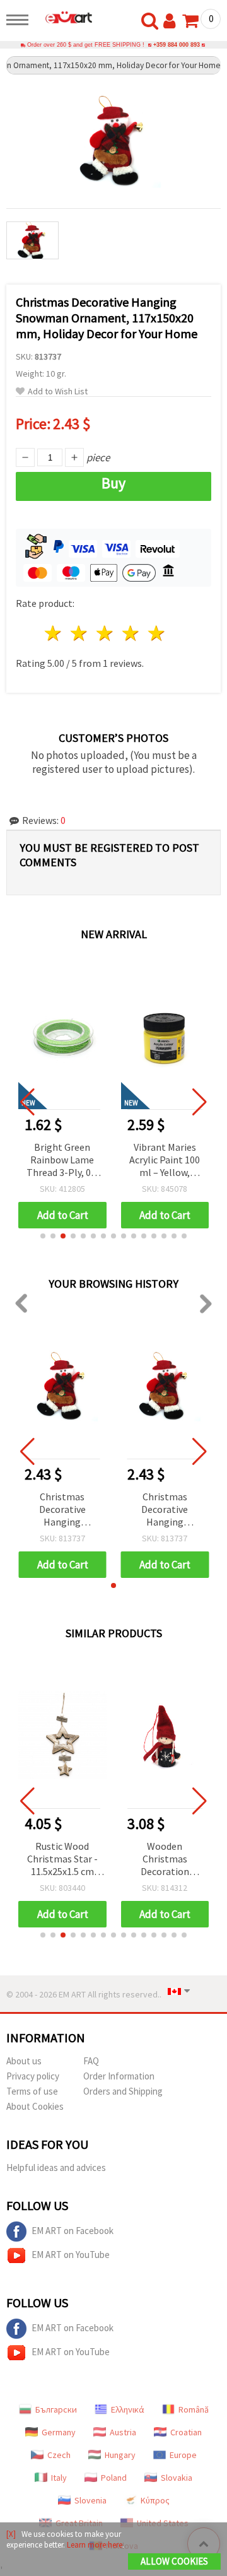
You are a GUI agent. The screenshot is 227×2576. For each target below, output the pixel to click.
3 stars (106, 633)
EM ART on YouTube (71, 2255)
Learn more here (95, 2545)
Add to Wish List (58, 391)
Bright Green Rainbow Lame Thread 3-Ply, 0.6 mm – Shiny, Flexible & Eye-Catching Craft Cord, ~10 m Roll (62, 1161)
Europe (183, 2455)
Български (56, 2409)
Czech (59, 2455)
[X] (11, 2534)
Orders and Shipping (123, 2091)
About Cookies (35, 2106)
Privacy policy (33, 2076)
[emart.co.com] (64, 17)
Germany (59, 2432)
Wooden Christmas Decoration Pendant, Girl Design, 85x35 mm (165, 1860)
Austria (123, 2432)
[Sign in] (172, 21)
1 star (54, 633)
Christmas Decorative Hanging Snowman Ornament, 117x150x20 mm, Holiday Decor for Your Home (62, 1510)
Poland (114, 2478)
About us (24, 2061)
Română (194, 2409)
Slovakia (177, 2478)
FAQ (91, 2061)
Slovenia (90, 2500)
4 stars (131, 633)
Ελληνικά (128, 2409)
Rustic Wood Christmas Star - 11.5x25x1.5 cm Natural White (62, 1860)
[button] (43, 1236)
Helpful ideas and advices (56, 2167)
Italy (59, 2478)
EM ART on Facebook (73, 2231)
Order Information (119, 2076)
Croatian (186, 2432)
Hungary (120, 2455)
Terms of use (32, 2091)
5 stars (157, 633)
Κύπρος (155, 2500)
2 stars (80, 633)
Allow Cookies (174, 2561)
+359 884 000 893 (177, 45)
